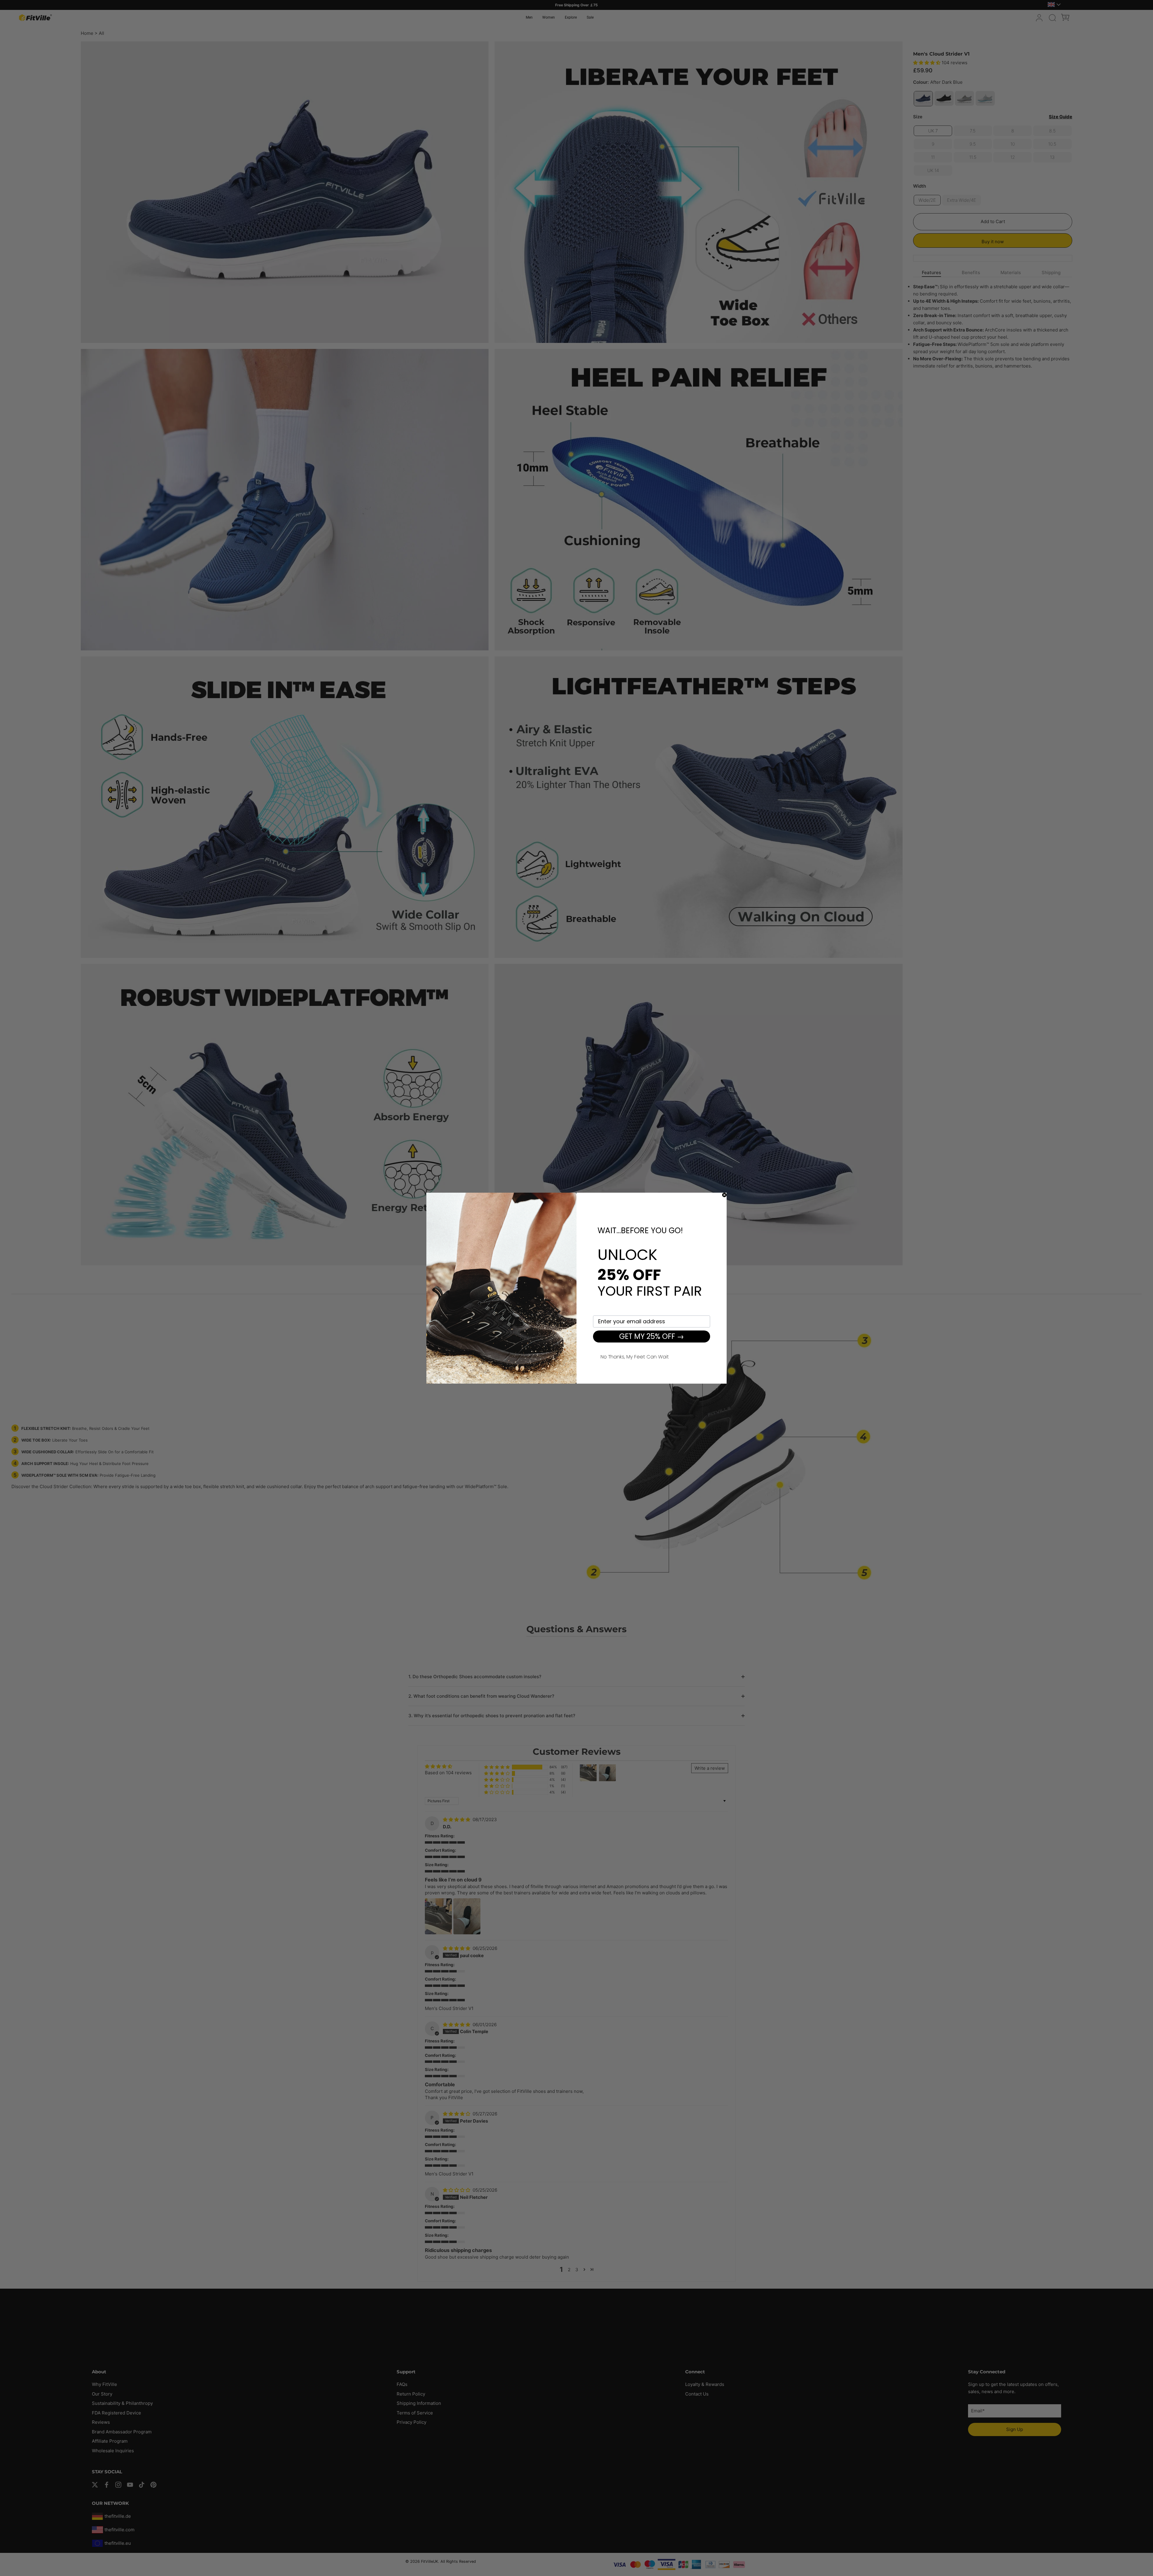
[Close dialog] (724, 1195)
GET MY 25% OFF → (652, 1336)
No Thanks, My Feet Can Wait (635, 1356)
